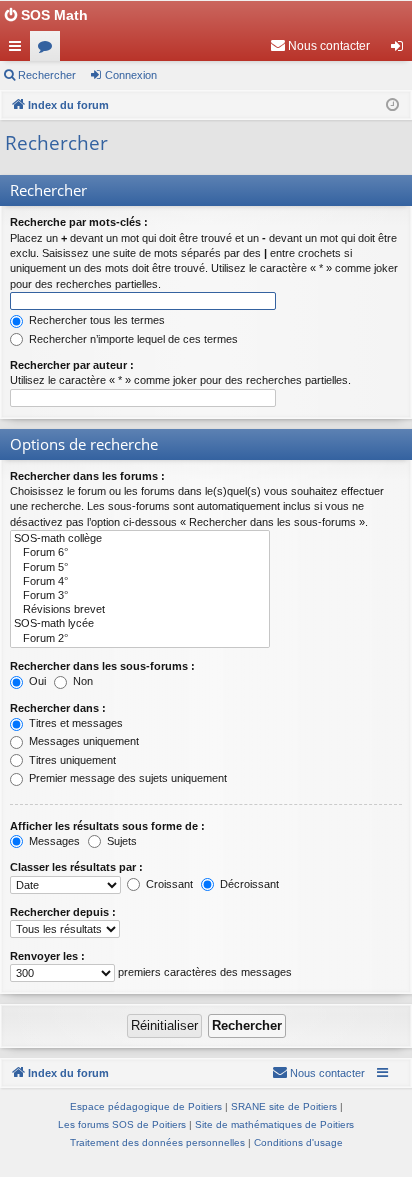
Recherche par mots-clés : (79, 222)
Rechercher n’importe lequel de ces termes (132, 339)
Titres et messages (74, 723)
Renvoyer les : (47, 956)
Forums (49, 50)
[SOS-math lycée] (140, 624)
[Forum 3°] (140, 596)
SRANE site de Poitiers (284, 1106)
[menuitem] (320, 46)
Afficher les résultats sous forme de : (107, 826)
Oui (36, 681)
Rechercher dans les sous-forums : (102, 666)
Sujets (120, 841)
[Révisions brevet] (140, 610)
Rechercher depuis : (63, 912)
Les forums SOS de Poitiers (122, 1124)
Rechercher (47, 75)
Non (81, 681)
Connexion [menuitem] (401, 50)
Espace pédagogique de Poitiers (146, 1106)
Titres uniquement (71, 760)
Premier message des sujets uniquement (126, 778)
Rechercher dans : (58, 708)
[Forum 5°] (140, 568)
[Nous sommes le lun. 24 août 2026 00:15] (392, 105)
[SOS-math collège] (140, 539)
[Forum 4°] (140, 582)
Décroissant (248, 884)
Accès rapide (19, 50)
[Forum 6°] (140, 553)
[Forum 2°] (140, 639)
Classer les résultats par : (76, 867)
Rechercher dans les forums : (87, 476)
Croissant (168, 884)
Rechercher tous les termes (95, 320)
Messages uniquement (82, 741)
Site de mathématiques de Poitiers (274, 1124)
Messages (53, 841)
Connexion (131, 75)
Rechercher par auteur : (72, 365)
